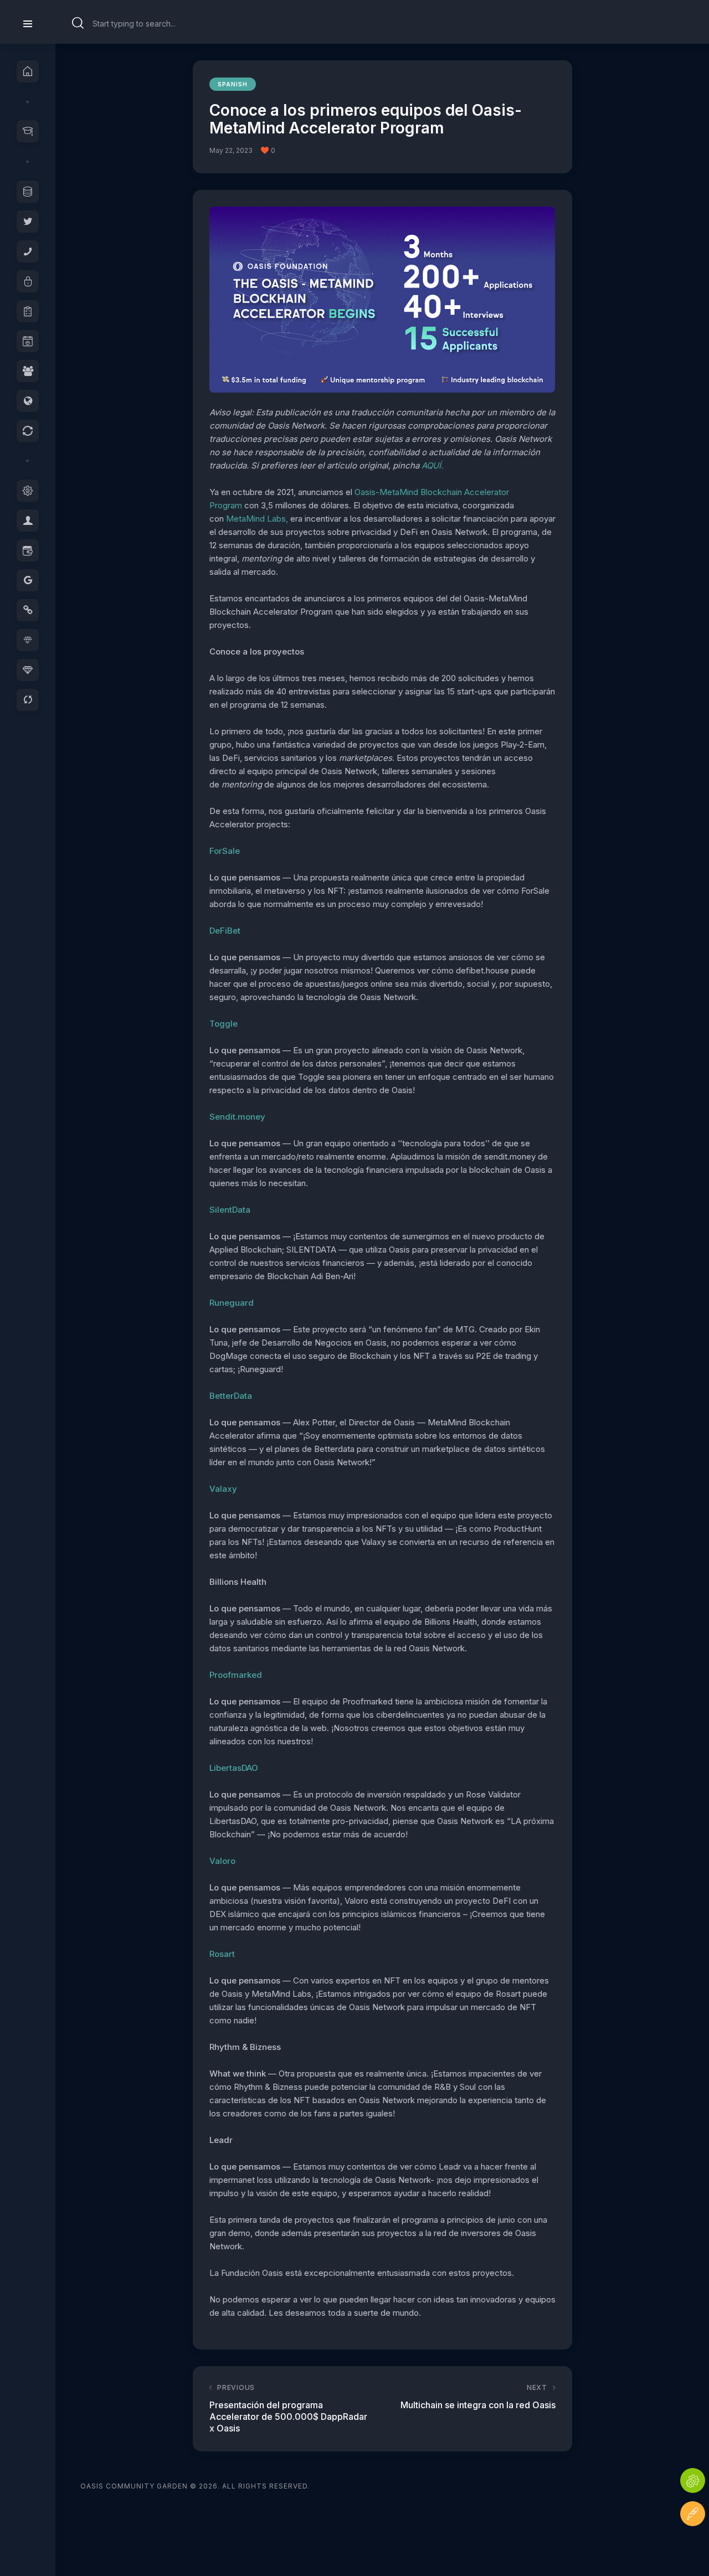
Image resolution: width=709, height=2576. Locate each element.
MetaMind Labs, (257, 519)
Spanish (233, 84)
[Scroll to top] (693, 2547)
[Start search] (78, 23)
